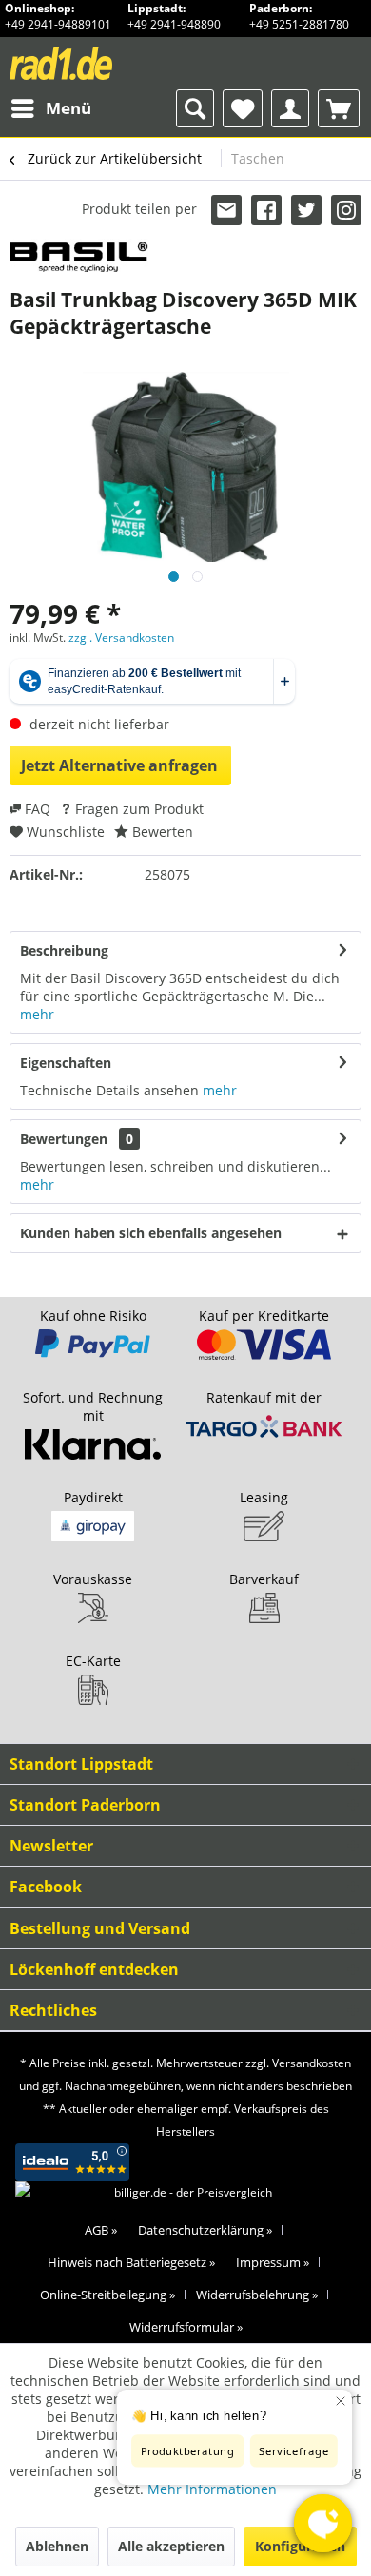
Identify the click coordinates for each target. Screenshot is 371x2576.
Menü (68, 108)
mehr (37, 1014)
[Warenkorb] (339, 108)
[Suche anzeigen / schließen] (195, 108)
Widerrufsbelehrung (257, 2295)
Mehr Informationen (212, 2489)
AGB (101, 2230)
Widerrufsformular (186, 2327)
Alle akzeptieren (171, 2546)
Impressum (273, 2262)
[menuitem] (50, 108)
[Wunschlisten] (243, 108)
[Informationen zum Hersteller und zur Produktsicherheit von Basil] (79, 255)
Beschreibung (64, 950)
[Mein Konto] (290, 108)
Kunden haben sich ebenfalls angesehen (151, 1233)
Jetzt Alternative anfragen (119, 765)
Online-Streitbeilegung (107, 2295)
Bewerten (161, 832)
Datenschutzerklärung (205, 2230)
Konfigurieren (300, 2546)
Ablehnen (57, 2546)
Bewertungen (64, 1139)
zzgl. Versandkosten (121, 638)
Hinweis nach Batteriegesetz (131, 2262)
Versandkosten (312, 2063)
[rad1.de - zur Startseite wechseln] (97, 63)
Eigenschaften (66, 1063)
